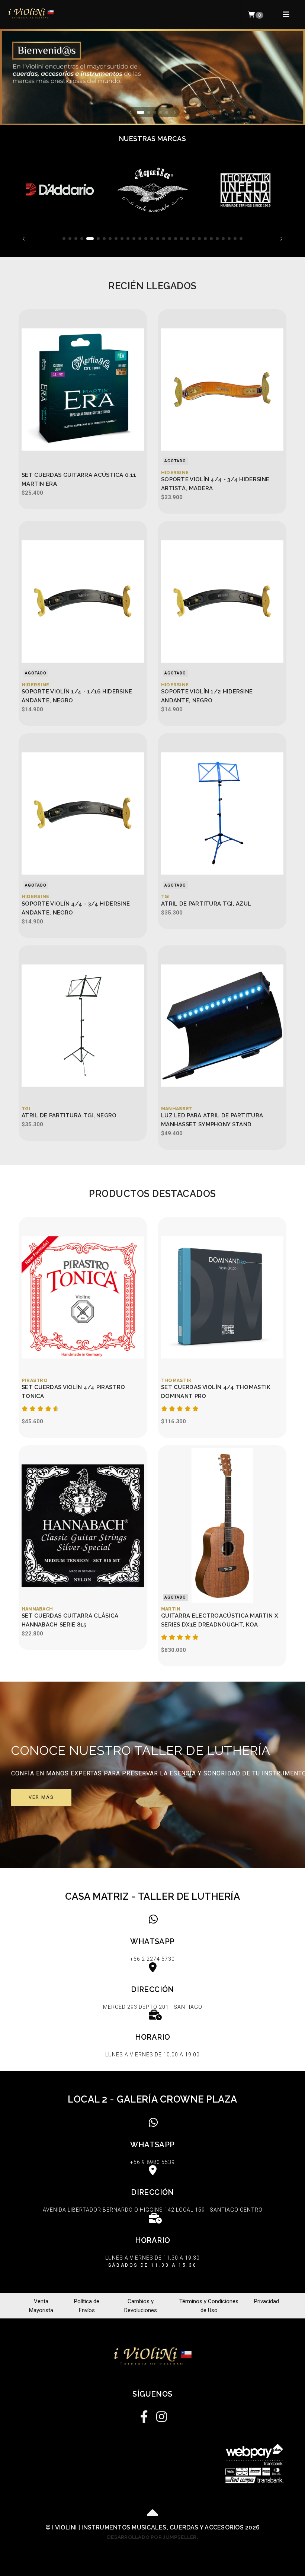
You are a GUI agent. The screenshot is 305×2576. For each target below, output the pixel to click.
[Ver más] (152, 1775)
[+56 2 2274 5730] (152, 1940)
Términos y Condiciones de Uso (209, 2306)
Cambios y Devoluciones (141, 2306)
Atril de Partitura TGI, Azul (206, 904)
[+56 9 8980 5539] (152, 2143)
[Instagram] (161, 2415)
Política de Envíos (87, 2306)
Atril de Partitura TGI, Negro (69, 1115)
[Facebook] (144, 2415)
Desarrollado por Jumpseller (152, 2537)
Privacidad (267, 2301)
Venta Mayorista (41, 2306)
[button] (130, 112)
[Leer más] (60, 190)
